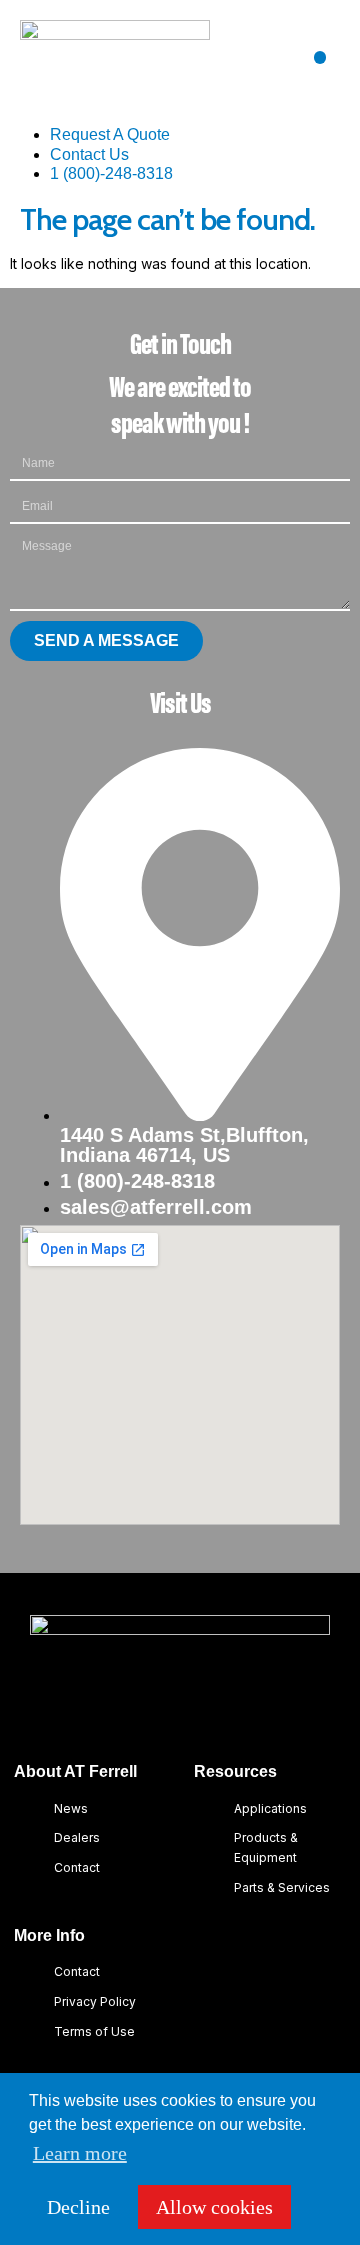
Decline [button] (78, 2207)
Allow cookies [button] (214, 2207)
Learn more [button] (80, 2153)
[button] (320, 57)
